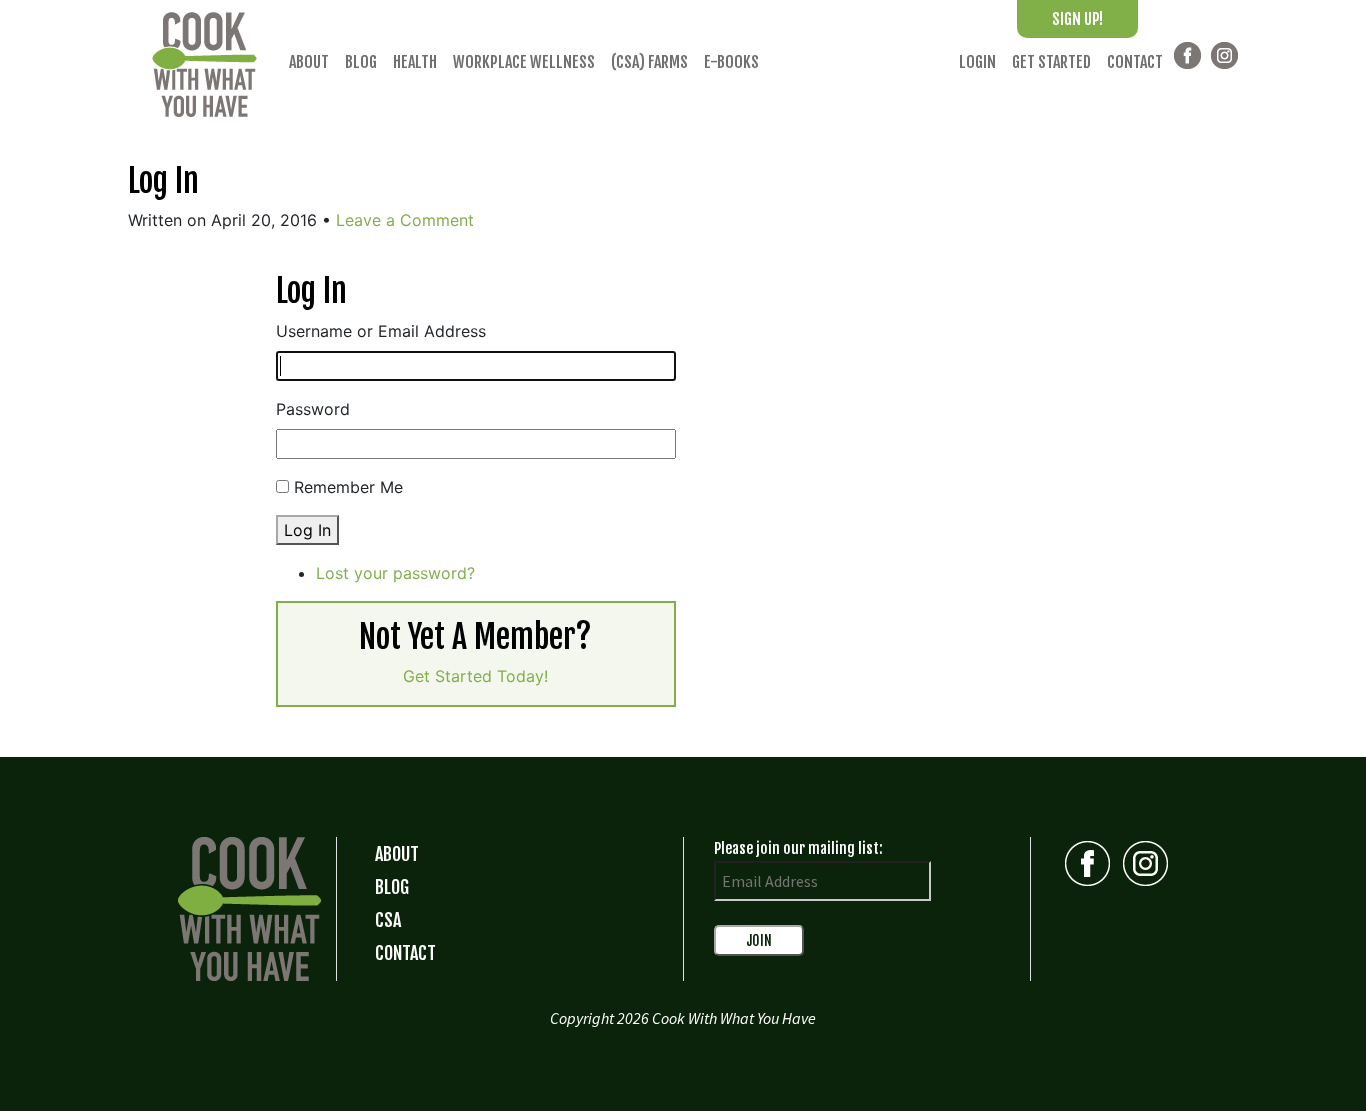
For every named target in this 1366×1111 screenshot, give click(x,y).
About (309, 62)
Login (977, 62)
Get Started (1051, 62)
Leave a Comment (405, 220)
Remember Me (348, 487)
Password (313, 409)
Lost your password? (395, 573)
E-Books (731, 62)
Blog (361, 62)
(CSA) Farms (649, 62)
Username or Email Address (381, 331)
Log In (163, 181)
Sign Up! (1077, 19)
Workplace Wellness (524, 62)
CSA (388, 920)
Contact (1135, 62)
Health (415, 62)
